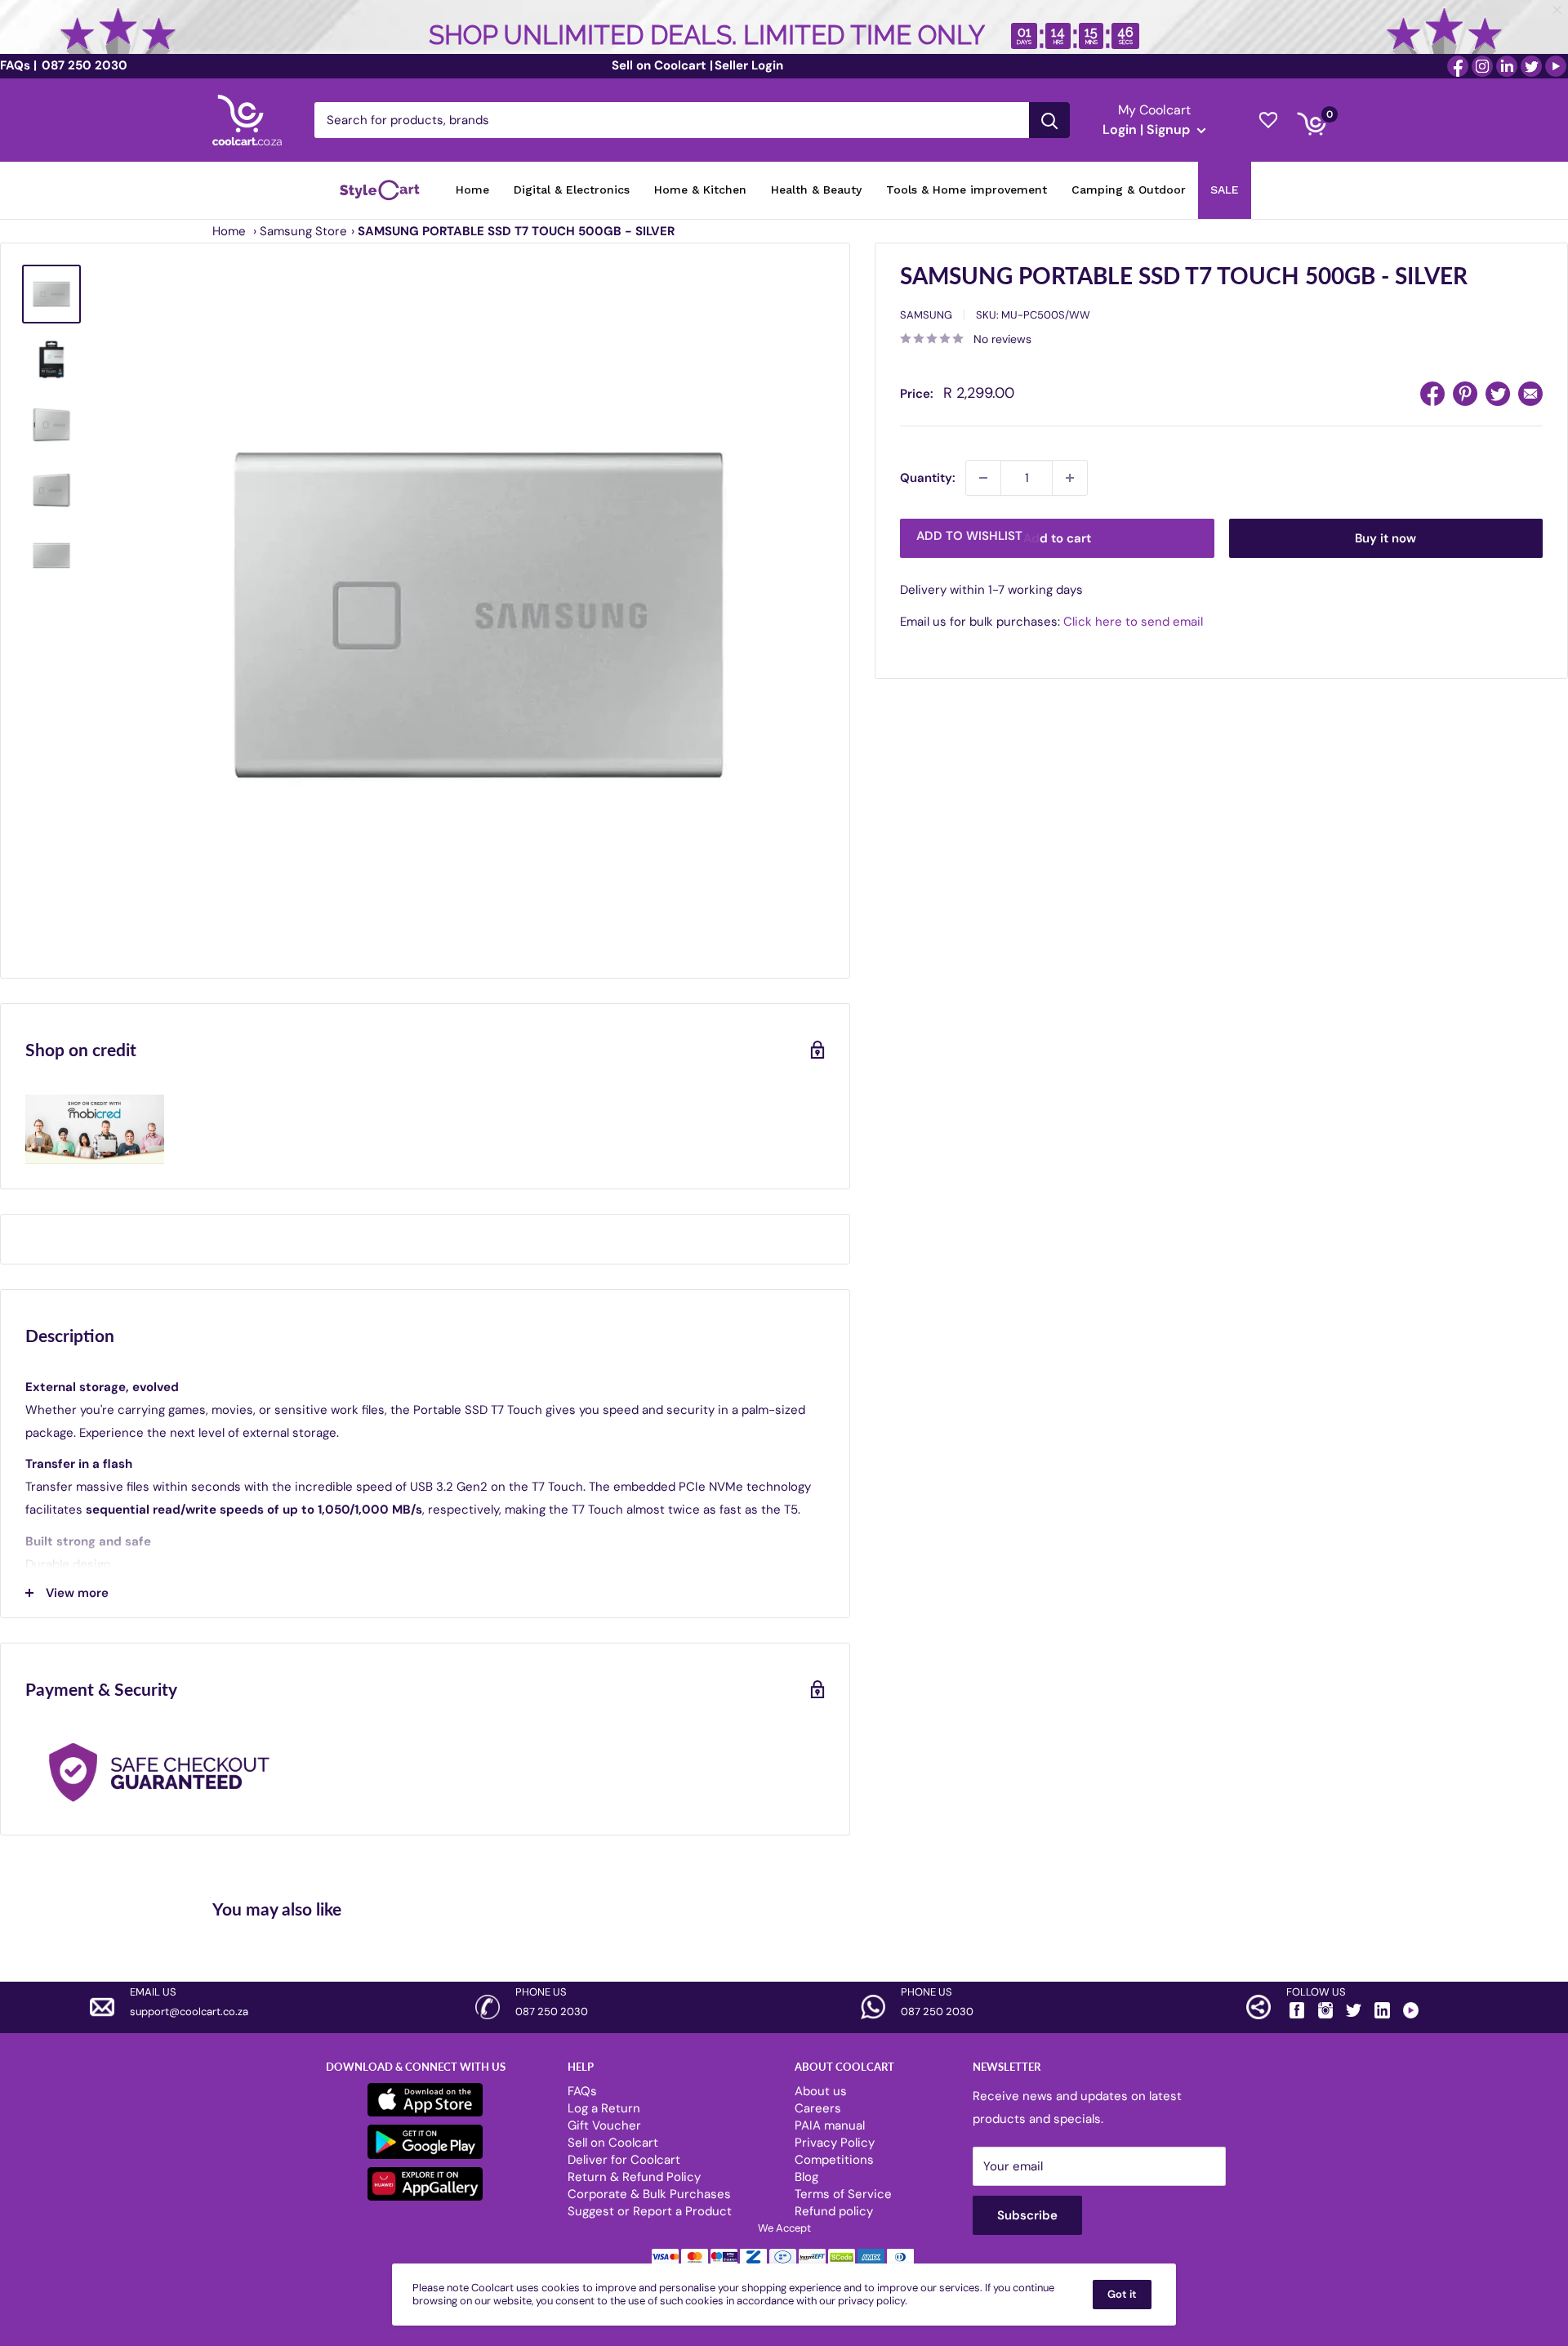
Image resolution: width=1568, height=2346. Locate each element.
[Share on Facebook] (1432, 394)
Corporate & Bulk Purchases (649, 2194)
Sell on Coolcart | (662, 65)
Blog (806, 2177)
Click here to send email (1133, 622)
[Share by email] (1530, 394)
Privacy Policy (835, 2143)
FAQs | (18, 65)
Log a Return (604, 2108)
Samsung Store (303, 231)
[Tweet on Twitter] (1498, 394)
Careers (818, 2108)
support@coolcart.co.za (189, 2011)
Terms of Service (843, 2194)
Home (229, 231)
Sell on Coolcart (613, 2143)
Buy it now (1385, 538)
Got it (1122, 2294)
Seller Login (749, 65)
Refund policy (834, 2211)
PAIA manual (830, 2125)
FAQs (582, 2091)
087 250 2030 (83, 65)
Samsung (926, 315)
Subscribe (1027, 2215)
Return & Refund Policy (634, 2177)
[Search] (1049, 120)
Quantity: (928, 478)
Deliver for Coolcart (624, 2160)
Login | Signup (1148, 129)
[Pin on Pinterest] (1465, 394)
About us (821, 2091)
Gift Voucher (604, 2125)
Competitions (834, 2160)
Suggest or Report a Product (650, 2211)
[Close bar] (1558, 10)
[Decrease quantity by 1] (983, 478)
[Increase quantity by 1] (1070, 478)
